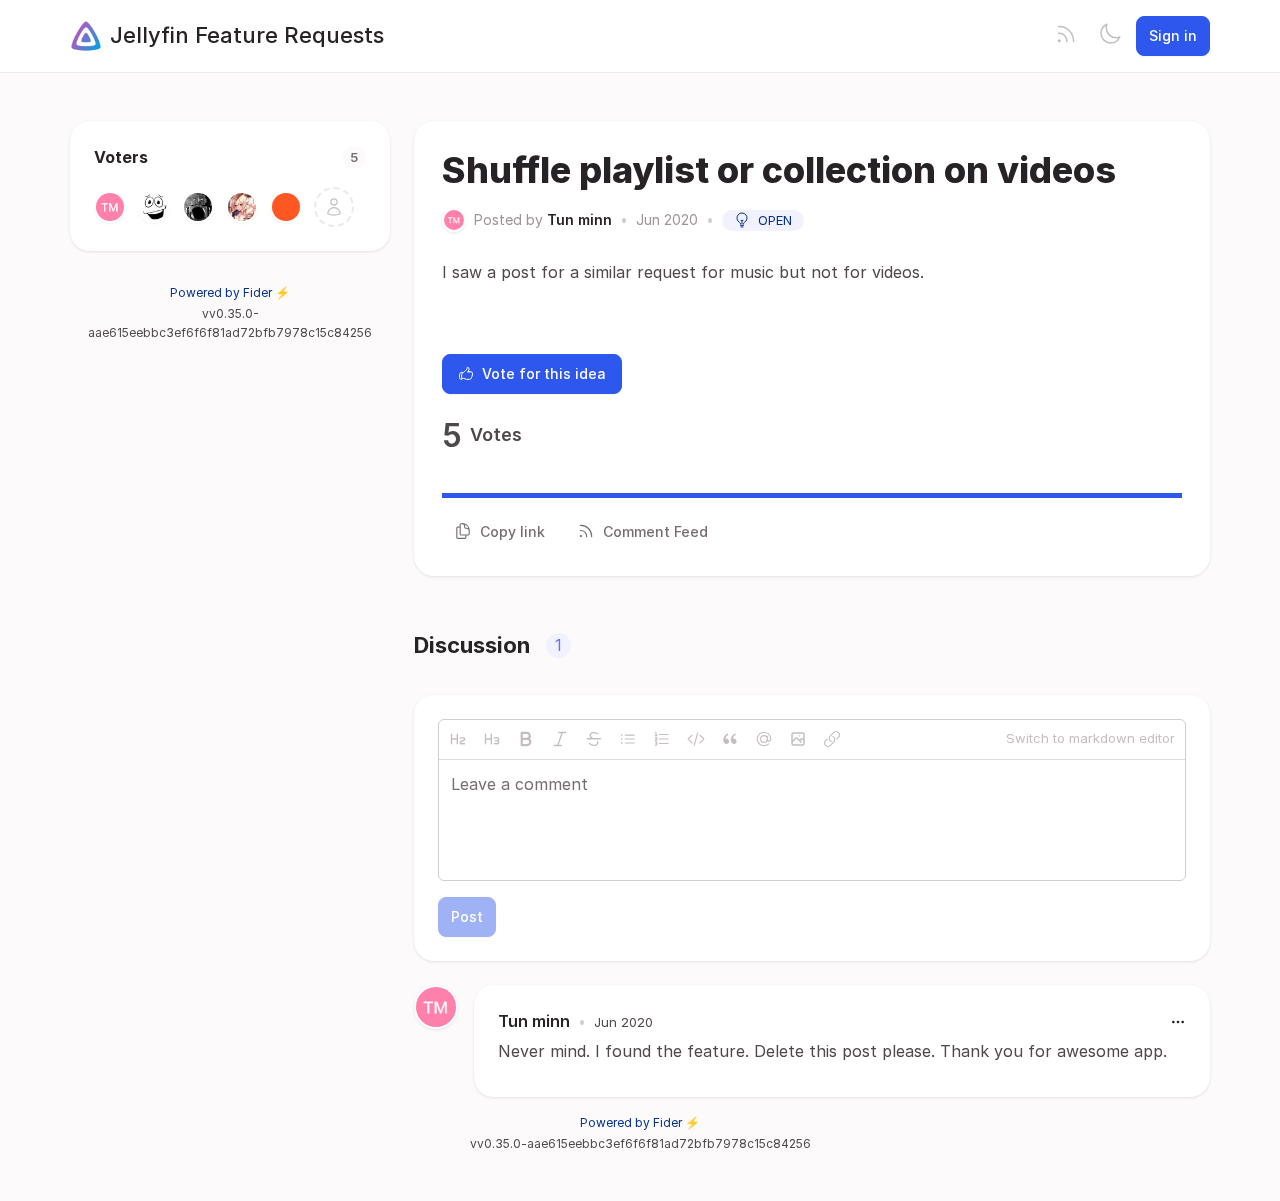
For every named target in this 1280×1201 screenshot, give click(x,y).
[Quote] (730, 739)
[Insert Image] (798, 739)
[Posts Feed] (1066, 36)
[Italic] (560, 739)
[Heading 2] (458, 739)
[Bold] (526, 739)
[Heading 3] (492, 739)
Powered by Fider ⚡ (230, 292)
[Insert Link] (832, 739)
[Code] (696, 739)
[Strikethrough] (594, 739)
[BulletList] (628, 739)
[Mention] (764, 739)
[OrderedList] (662, 739)
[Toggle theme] (1110, 36)
